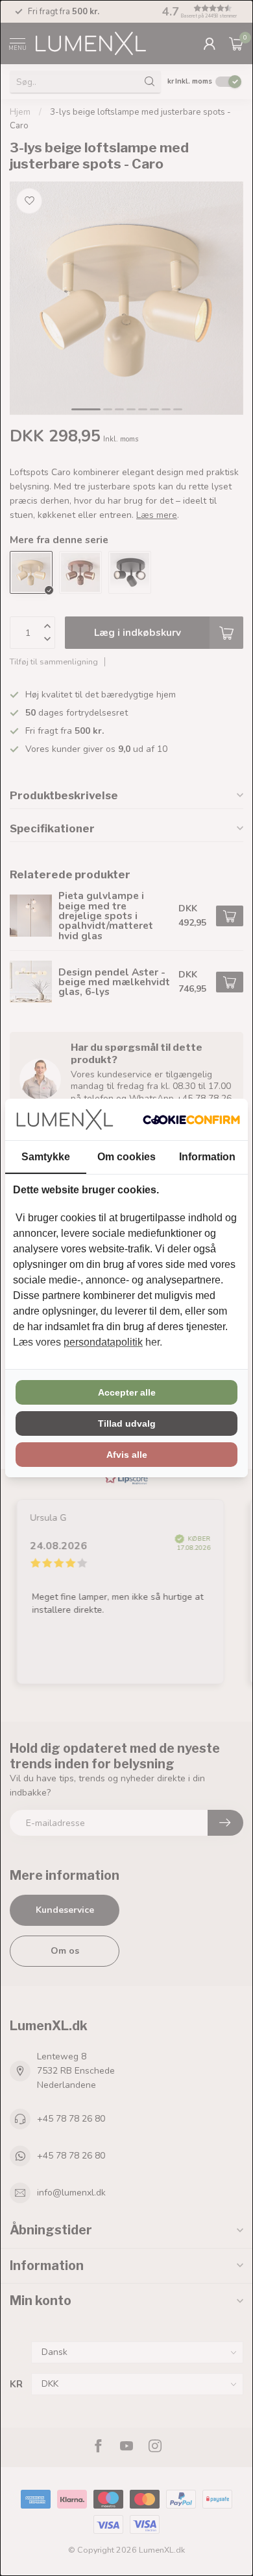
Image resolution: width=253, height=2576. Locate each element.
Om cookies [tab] (126, 1157)
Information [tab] (207, 1157)
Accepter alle (127, 1392)
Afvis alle (127, 1455)
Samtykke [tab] (46, 1157)
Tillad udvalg (127, 1423)
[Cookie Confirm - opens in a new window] (191, 1119)
